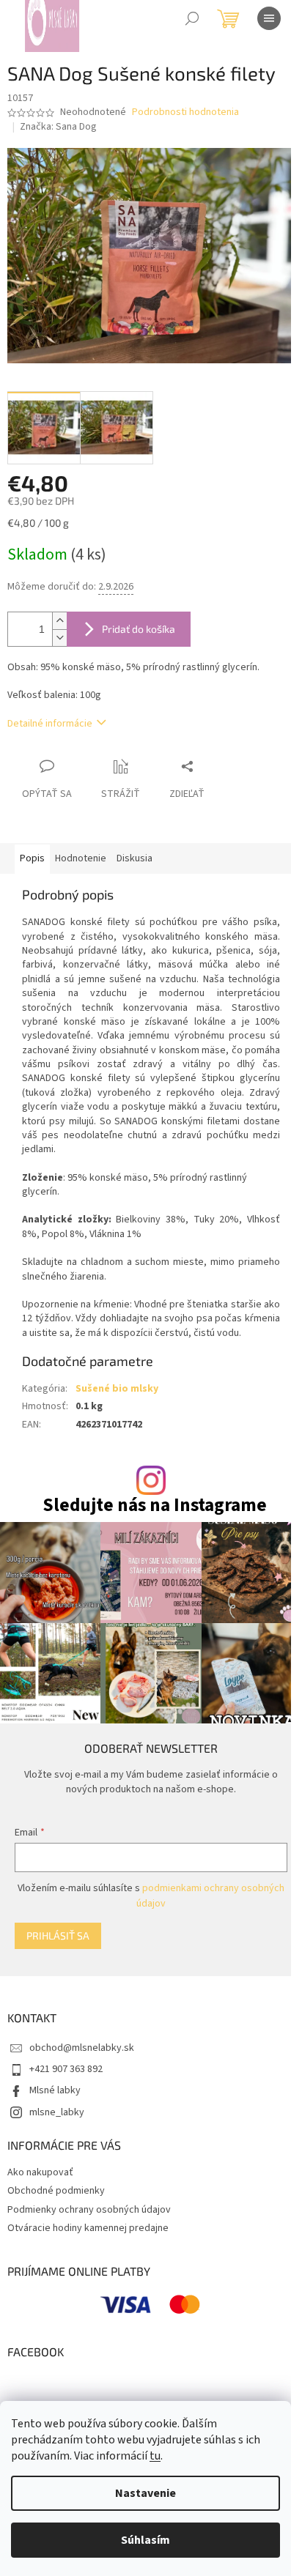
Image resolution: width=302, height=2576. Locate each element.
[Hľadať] (192, 18)
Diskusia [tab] (135, 858)
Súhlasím (146, 2540)
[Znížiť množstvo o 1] (59, 638)
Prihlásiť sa (58, 1935)
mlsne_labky (57, 2112)
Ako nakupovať (40, 2172)
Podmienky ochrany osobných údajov (89, 2210)
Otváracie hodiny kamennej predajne (88, 2228)
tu (155, 2456)
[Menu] (269, 18)
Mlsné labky (55, 2090)
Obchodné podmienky (56, 2191)
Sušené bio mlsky (117, 1389)
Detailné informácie (50, 724)
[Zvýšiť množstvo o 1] (59, 621)
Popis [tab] (32, 858)
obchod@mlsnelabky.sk (82, 2048)
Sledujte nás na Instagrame (155, 1506)
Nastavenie (146, 2493)
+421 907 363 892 (66, 2069)
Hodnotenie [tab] (81, 858)
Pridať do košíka (139, 629)
